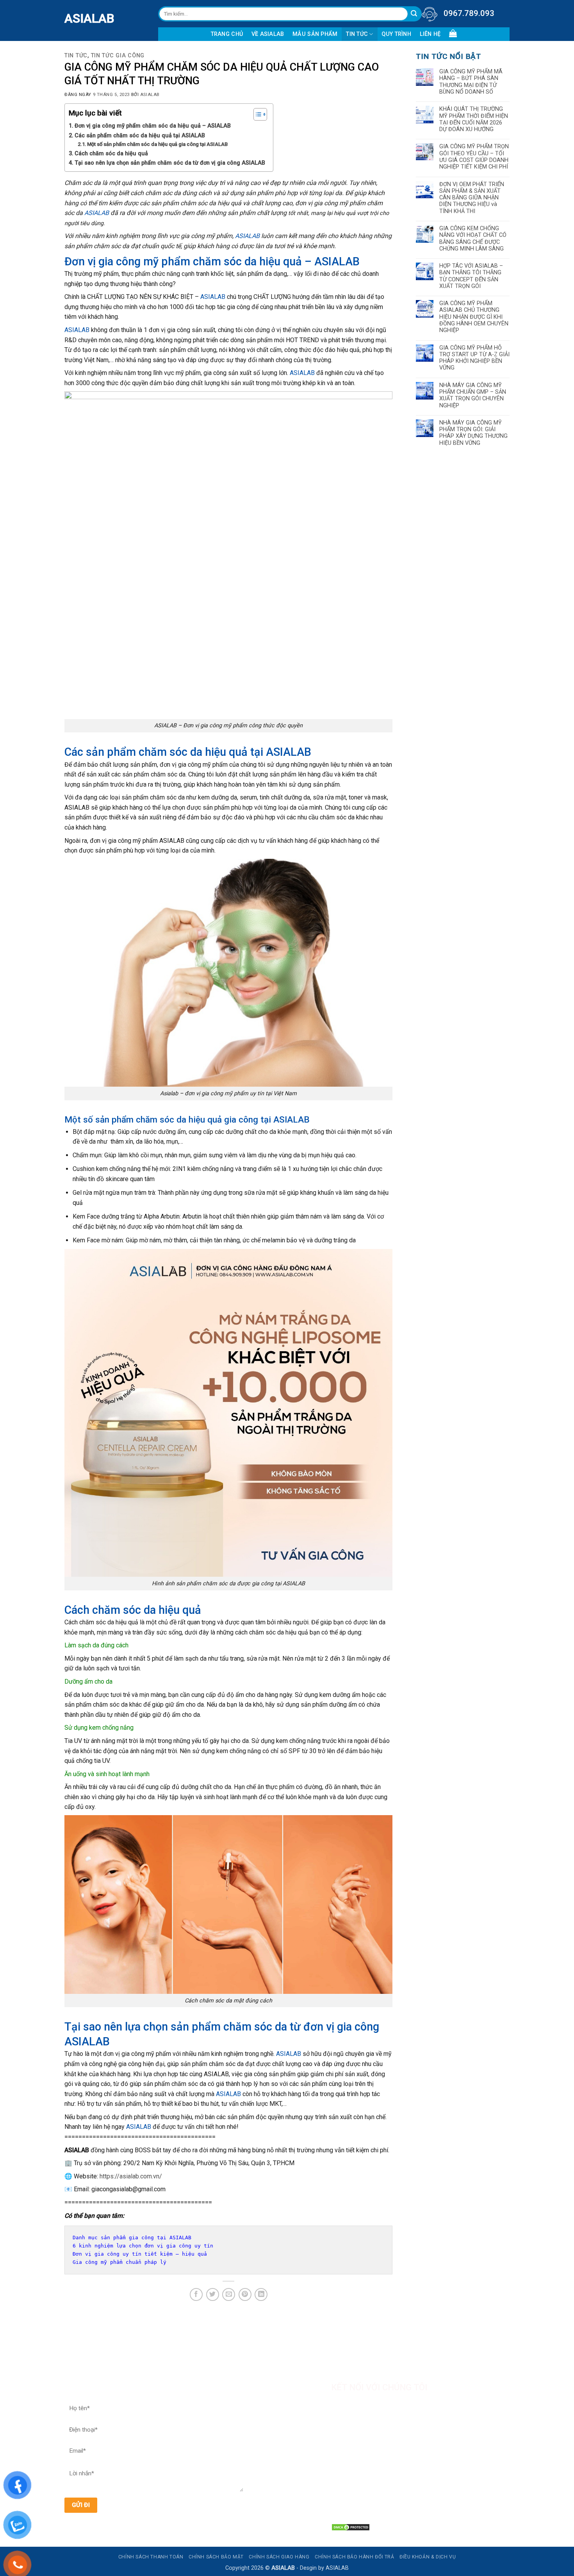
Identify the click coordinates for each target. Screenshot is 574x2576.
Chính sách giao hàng (279, 2557)
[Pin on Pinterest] (245, 2294)
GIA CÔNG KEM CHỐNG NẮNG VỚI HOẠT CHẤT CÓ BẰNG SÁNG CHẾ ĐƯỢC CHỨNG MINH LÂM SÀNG (473, 239)
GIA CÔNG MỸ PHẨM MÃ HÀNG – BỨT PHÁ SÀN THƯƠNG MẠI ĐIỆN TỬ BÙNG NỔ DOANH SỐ (471, 82)
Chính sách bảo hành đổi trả (355, 2557)
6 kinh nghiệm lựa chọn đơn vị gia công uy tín (143, 2246)
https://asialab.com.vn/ (131, 2176)
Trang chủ (227, 34)
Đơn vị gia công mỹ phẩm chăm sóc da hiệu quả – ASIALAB (153, 126)
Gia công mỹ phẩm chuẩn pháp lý (119, 2262)
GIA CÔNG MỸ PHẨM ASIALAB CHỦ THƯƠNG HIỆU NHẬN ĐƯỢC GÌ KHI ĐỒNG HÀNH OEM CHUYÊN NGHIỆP (474, 317)
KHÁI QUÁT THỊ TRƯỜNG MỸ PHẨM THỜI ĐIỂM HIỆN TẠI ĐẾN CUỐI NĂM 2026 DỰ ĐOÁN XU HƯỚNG (474, 119)
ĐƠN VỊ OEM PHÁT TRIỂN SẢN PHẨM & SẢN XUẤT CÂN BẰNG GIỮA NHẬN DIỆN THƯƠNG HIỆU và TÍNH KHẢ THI (472, 198)
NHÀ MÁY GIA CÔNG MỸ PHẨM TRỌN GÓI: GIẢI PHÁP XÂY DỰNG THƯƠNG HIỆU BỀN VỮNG (473, 433)
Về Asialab (268, 34)
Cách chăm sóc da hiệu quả (111, 154)
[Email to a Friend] (229, 2294)
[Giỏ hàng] (453, 33)
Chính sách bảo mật (216, 2557)
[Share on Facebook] (196, 2294)
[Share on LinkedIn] (261, 2294)
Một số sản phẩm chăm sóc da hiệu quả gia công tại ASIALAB (157, 144)
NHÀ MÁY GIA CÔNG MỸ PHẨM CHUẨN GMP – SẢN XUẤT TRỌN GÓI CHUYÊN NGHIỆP (473, 395)
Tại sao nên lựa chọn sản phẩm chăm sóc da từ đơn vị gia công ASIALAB (170, 163)
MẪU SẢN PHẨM (315, 34)
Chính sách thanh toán (151, 2557)
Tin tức (357, 34)
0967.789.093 (469, 13)
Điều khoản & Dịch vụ (428, 2557)
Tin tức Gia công (118, 56)
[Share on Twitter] (213, 2294)
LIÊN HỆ (430, 34)
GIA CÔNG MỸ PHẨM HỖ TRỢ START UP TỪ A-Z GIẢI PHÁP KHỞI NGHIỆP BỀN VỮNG (474, 358)
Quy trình (396, 34)
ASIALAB (70, 18)
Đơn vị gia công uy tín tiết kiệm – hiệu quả (140, 2254)
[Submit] (414, 14)
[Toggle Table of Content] (256, 114)
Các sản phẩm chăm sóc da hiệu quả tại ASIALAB (140, 136)
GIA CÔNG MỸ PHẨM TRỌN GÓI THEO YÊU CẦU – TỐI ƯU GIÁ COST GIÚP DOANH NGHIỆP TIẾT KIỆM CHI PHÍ (474, 157)
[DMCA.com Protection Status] (351, 2527)
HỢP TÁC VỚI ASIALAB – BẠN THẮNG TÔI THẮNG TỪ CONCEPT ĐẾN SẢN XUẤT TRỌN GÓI (471, 276)
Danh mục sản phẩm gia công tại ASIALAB (132, 2238)
